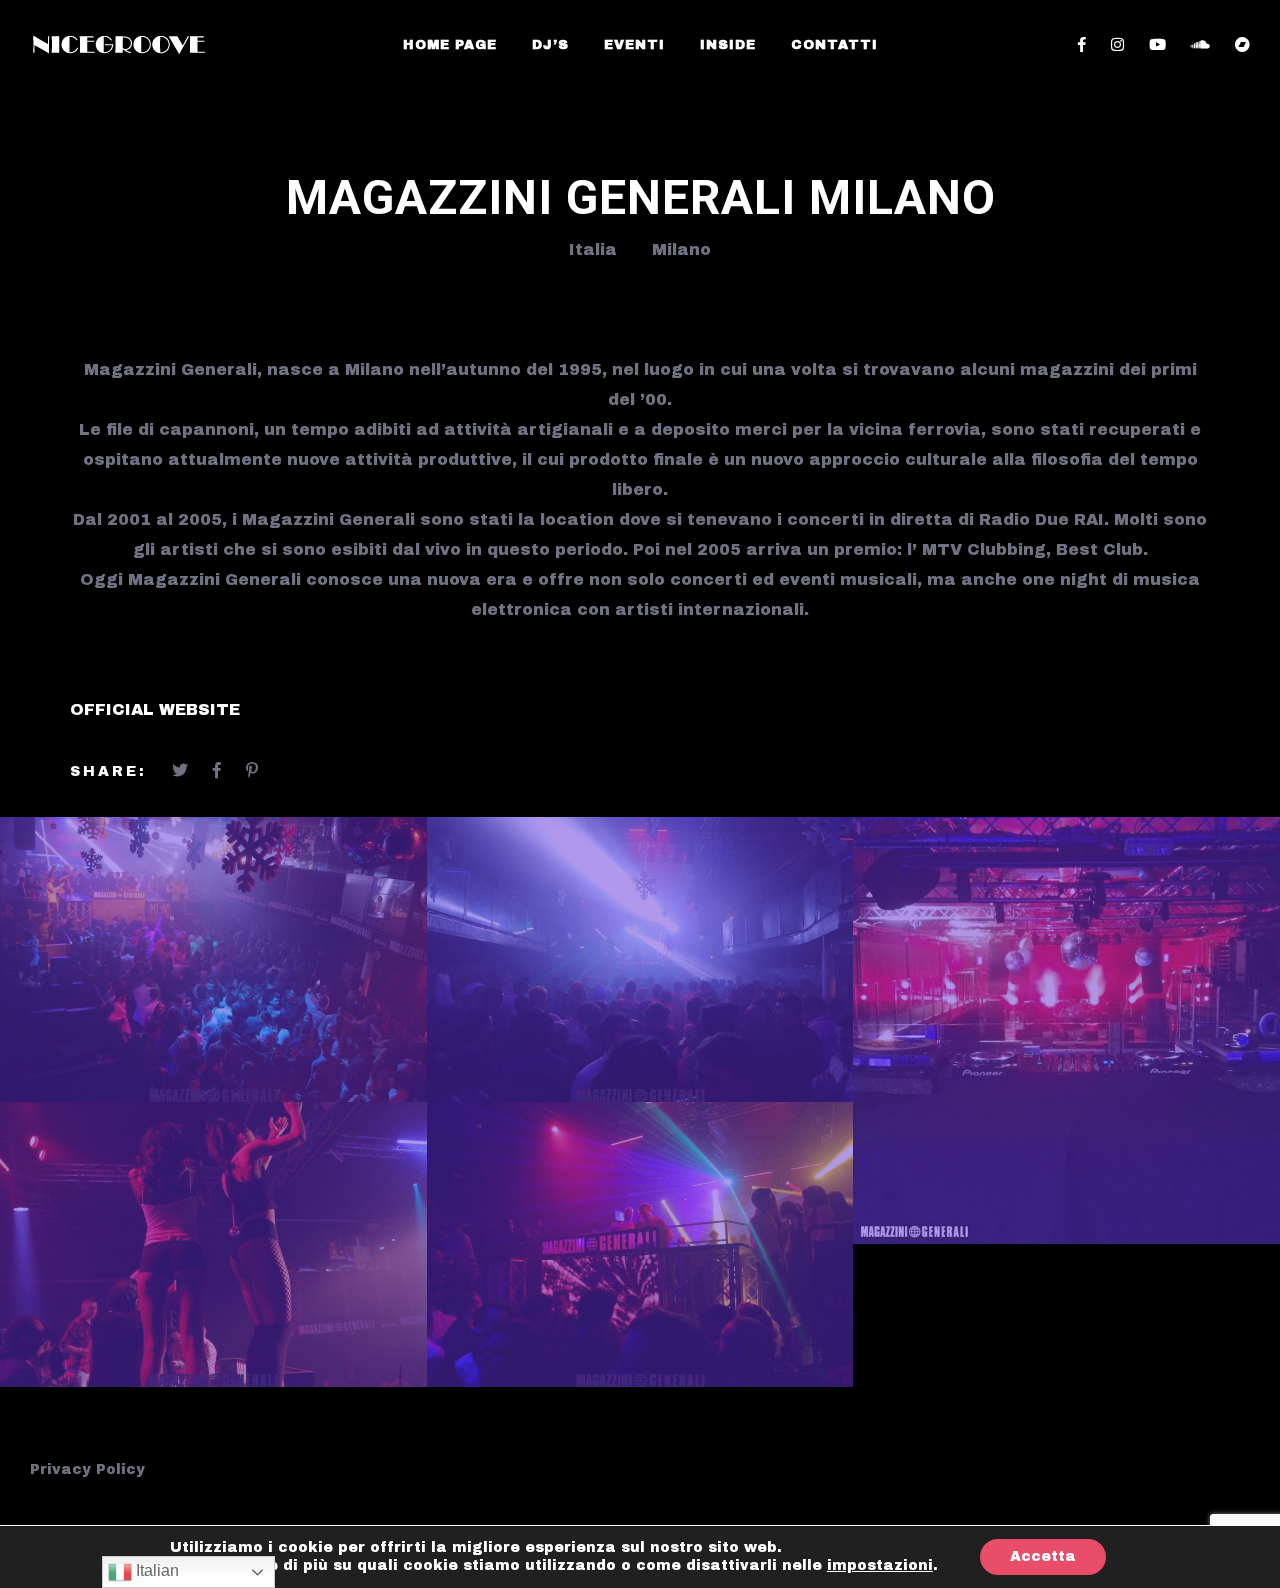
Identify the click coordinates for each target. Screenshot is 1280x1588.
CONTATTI (834, 45)
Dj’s (550, 45)
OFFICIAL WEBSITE (155, 709)
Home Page (450, 45)
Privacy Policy (87, 1469)
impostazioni (880, 1565)
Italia (593, 249)
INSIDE (728, 45)
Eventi (634, 45)
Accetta (1043, 1556)
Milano (681, 249)
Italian (155, 1570)
